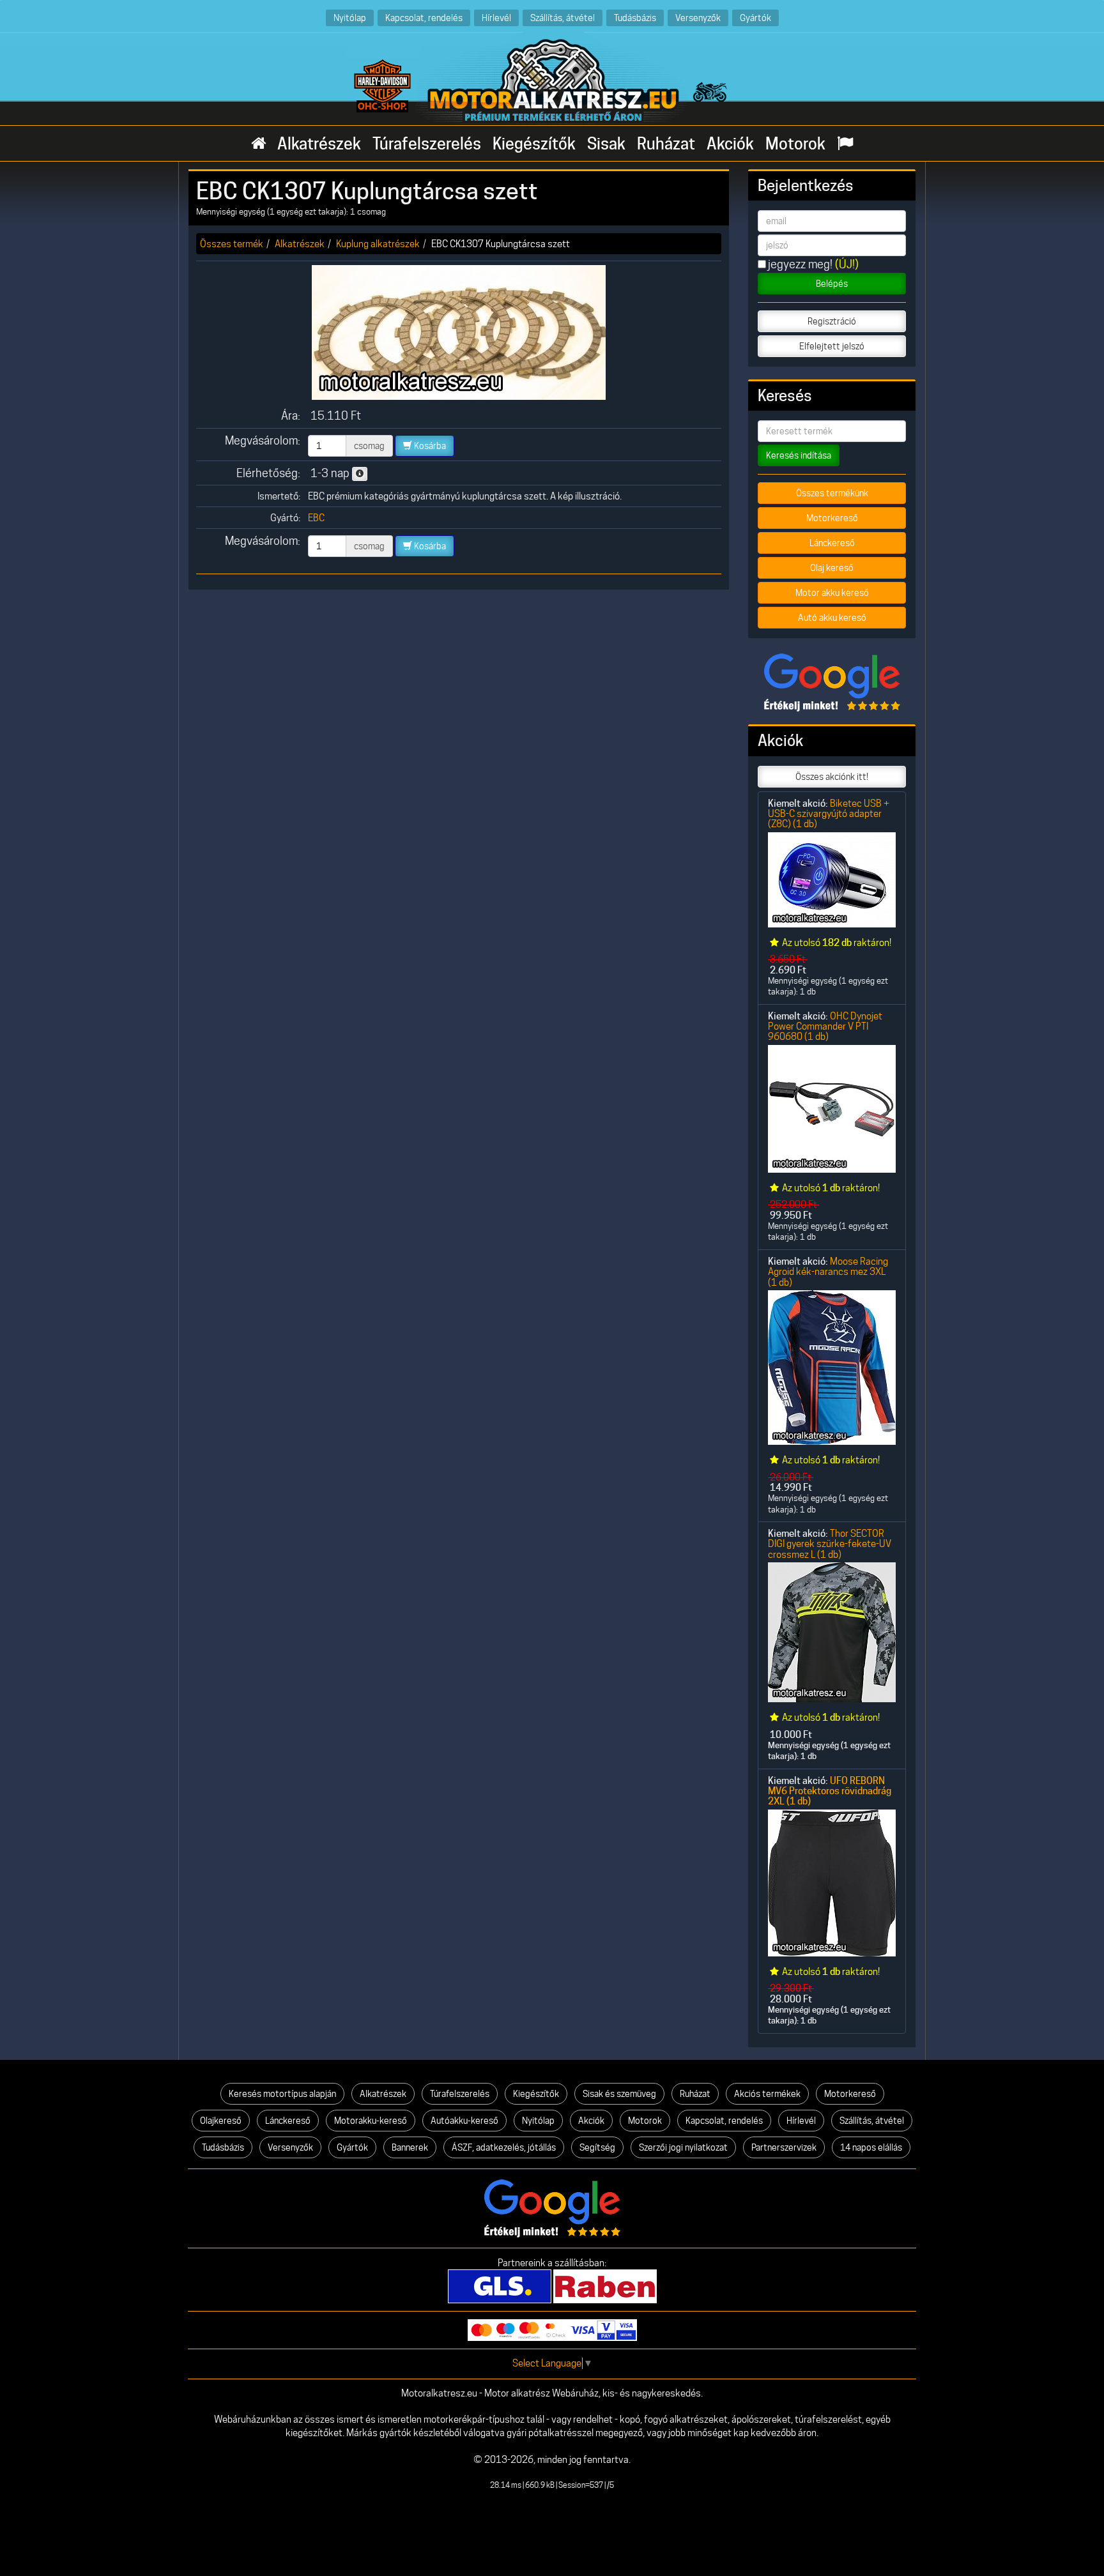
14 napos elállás (871, 2147)
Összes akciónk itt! (832, 777)
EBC (316, 518)
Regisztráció (832, 321)
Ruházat (666, 144)
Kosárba (429, 446)
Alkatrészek (319, 144)
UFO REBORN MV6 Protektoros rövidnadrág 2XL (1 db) (830, 1791)
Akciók (730, 144)
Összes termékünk (832, 493)
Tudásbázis (635, 18)
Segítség (597, 2147)
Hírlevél (496, 18)
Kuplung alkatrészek (378, 244)
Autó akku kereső (832, 618)
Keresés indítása (799, 455)
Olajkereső (221, 2121)
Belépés (832, 284)
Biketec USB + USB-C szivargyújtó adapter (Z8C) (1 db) (829, 814)
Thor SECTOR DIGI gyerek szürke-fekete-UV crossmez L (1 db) (830, 1544)
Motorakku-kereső (371, 2121)
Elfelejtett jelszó (832, 346)
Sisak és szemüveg (619, 2094)
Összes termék (232, 244)
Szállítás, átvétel (563, 18)
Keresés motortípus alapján (282, 2094)
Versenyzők (698, 18)
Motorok (795, 144)
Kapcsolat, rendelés (424, 18)
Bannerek (410, 2147)
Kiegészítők (534, 144)
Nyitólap (350, 18)
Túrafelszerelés (427, 144)
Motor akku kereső (832, 593)
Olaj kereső (832, 568)
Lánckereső (832, 543)
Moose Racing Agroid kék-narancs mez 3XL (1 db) (828, 1272)
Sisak (606, 144)
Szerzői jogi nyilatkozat (683, 2147)
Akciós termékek (767, 2094)
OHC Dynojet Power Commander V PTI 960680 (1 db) (825, 1026)
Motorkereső (832, 518)
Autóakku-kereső (464, 2121)
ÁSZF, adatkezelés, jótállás (504, 2147)
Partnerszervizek (784, 2147)
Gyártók (755, 18)
